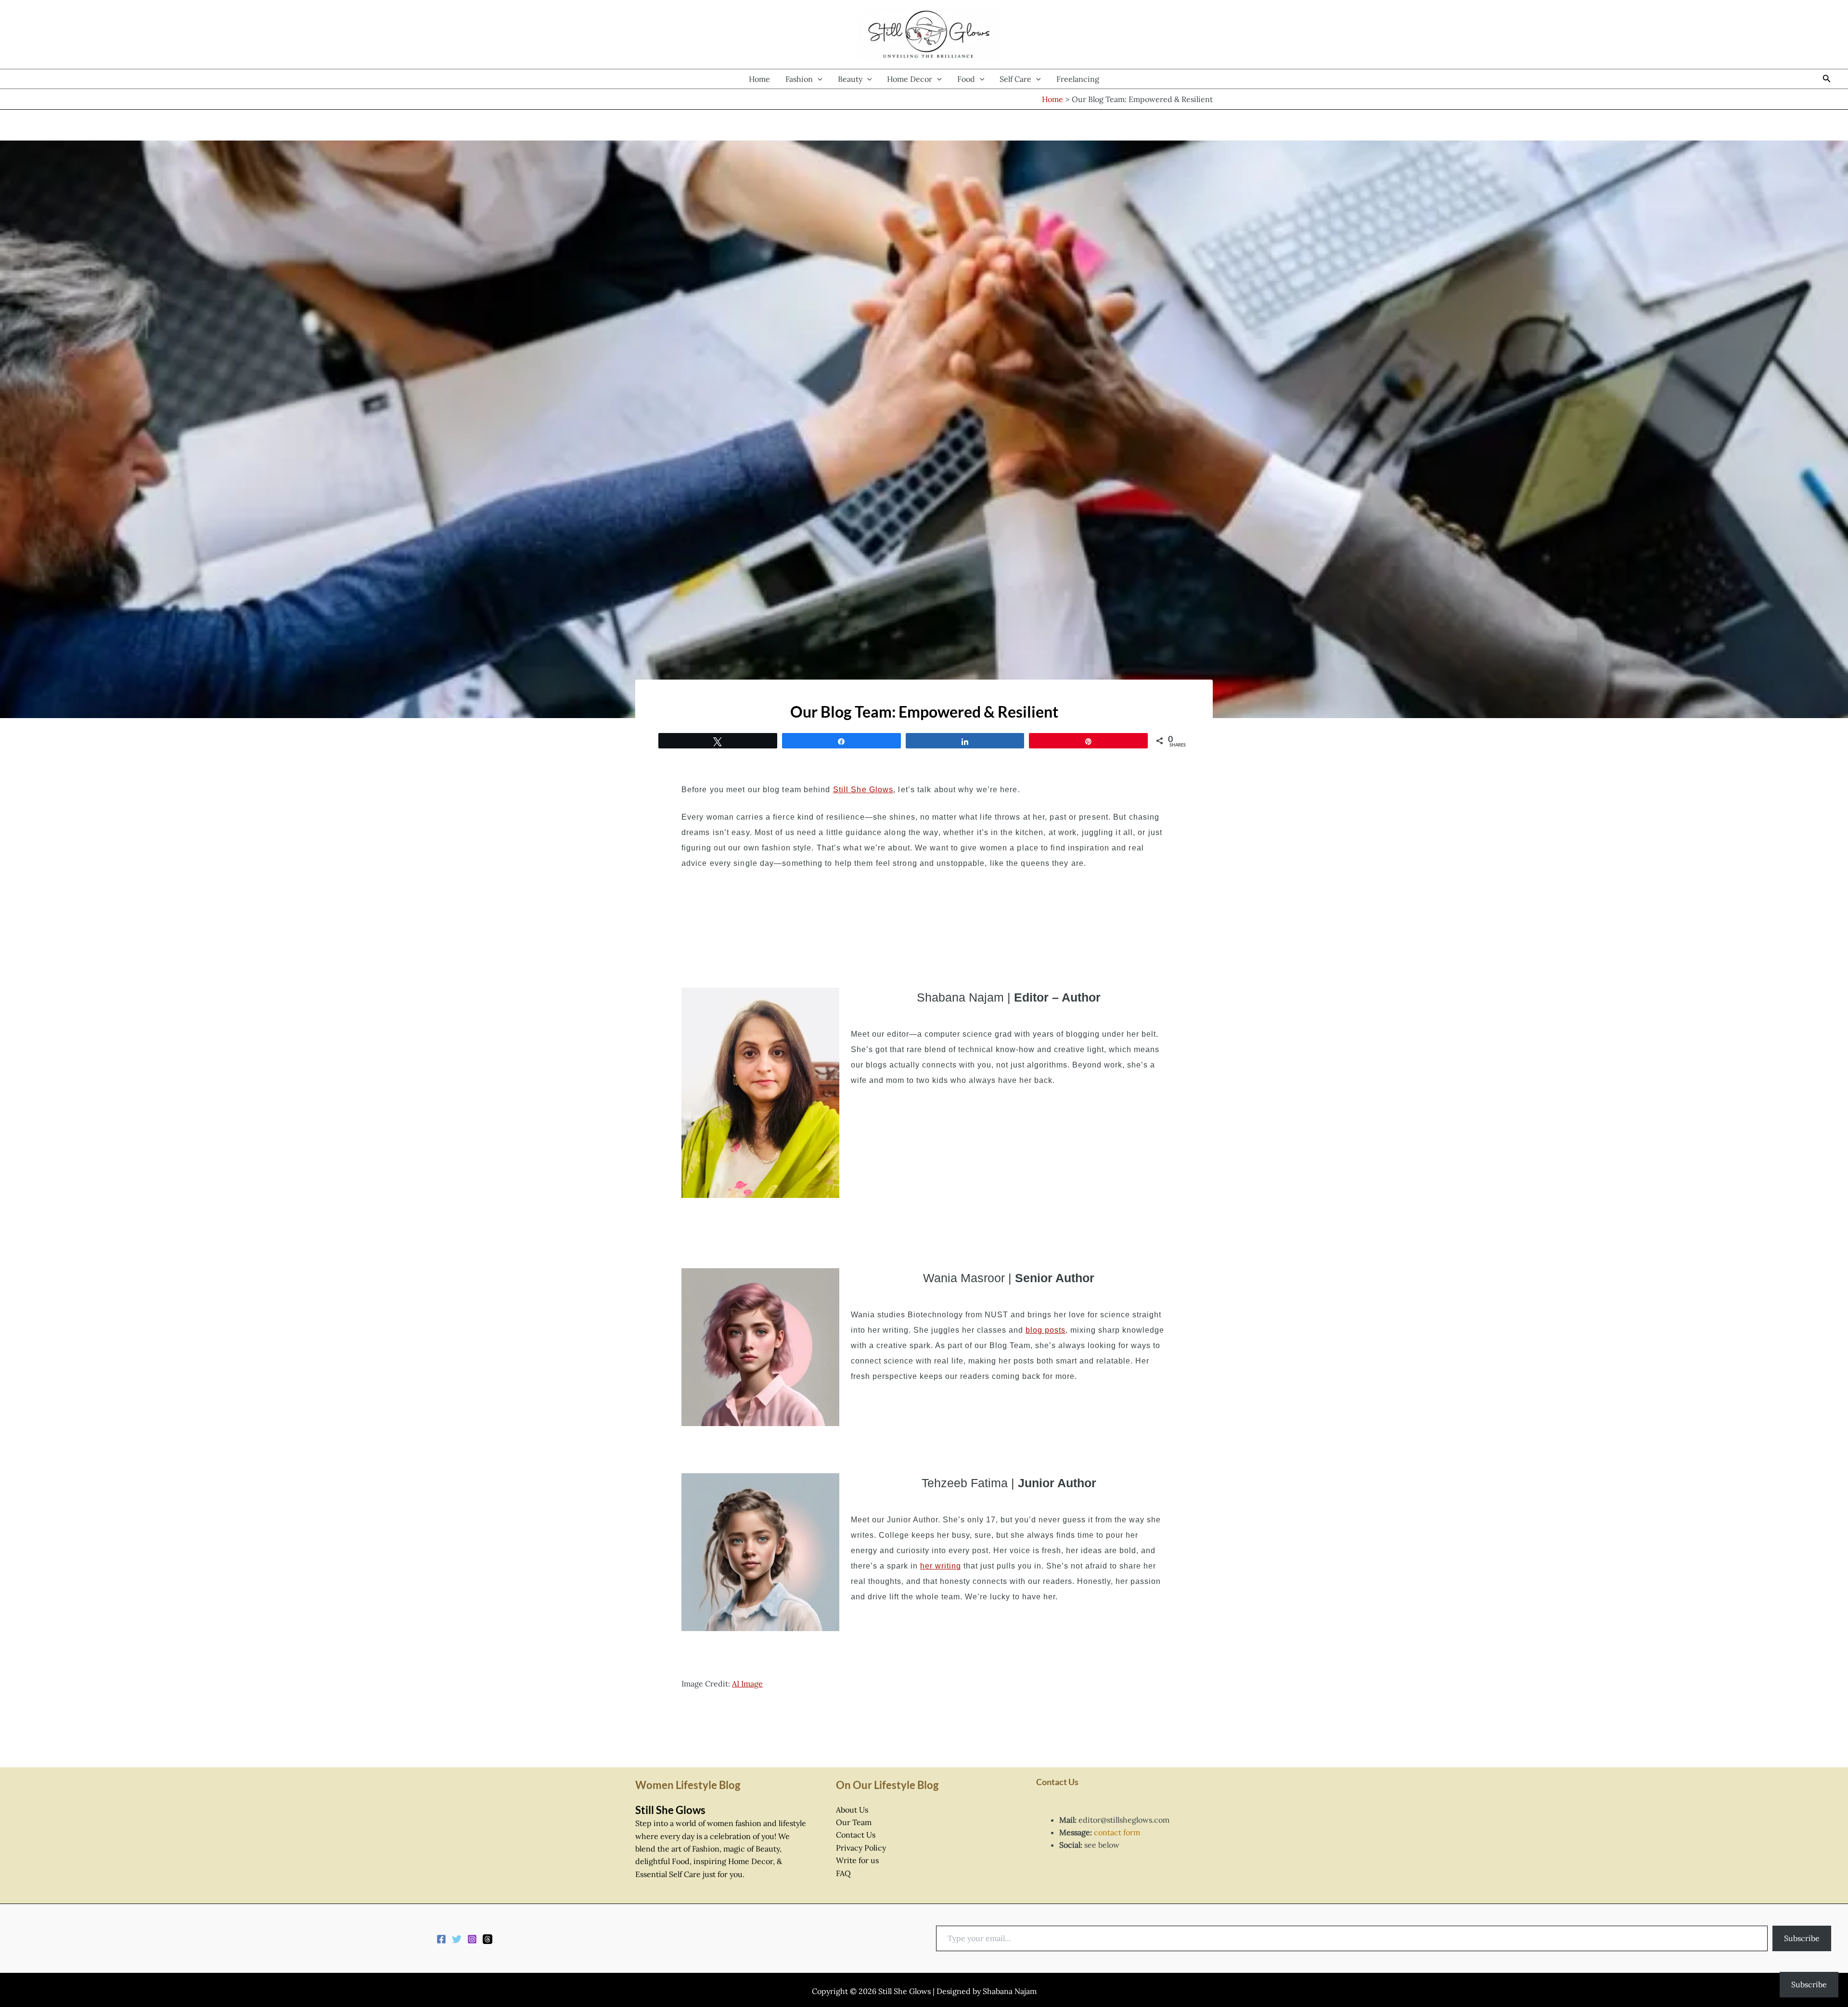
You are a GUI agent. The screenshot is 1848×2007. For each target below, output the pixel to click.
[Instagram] (472, 1939)
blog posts (1046, 1330)
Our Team (854, 1822)
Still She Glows (863, 790)
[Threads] (488, 1939)
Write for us (857, 1860)
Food (966, 79)
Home (759, 79)
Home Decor (910, 79)
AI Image (747, 1684)
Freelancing (1078, 79)
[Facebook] (441, 1939)
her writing (941, 1566)
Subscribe (1802, 1938)
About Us (852, 1810)
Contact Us (856, 1835)
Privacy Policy (861, 1848)
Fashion (799, 79)
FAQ (843, 1873)
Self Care (1015, 79)
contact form (1117, 1832)
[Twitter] (457, 1939)
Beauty (850, 79)
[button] (818, 79)
